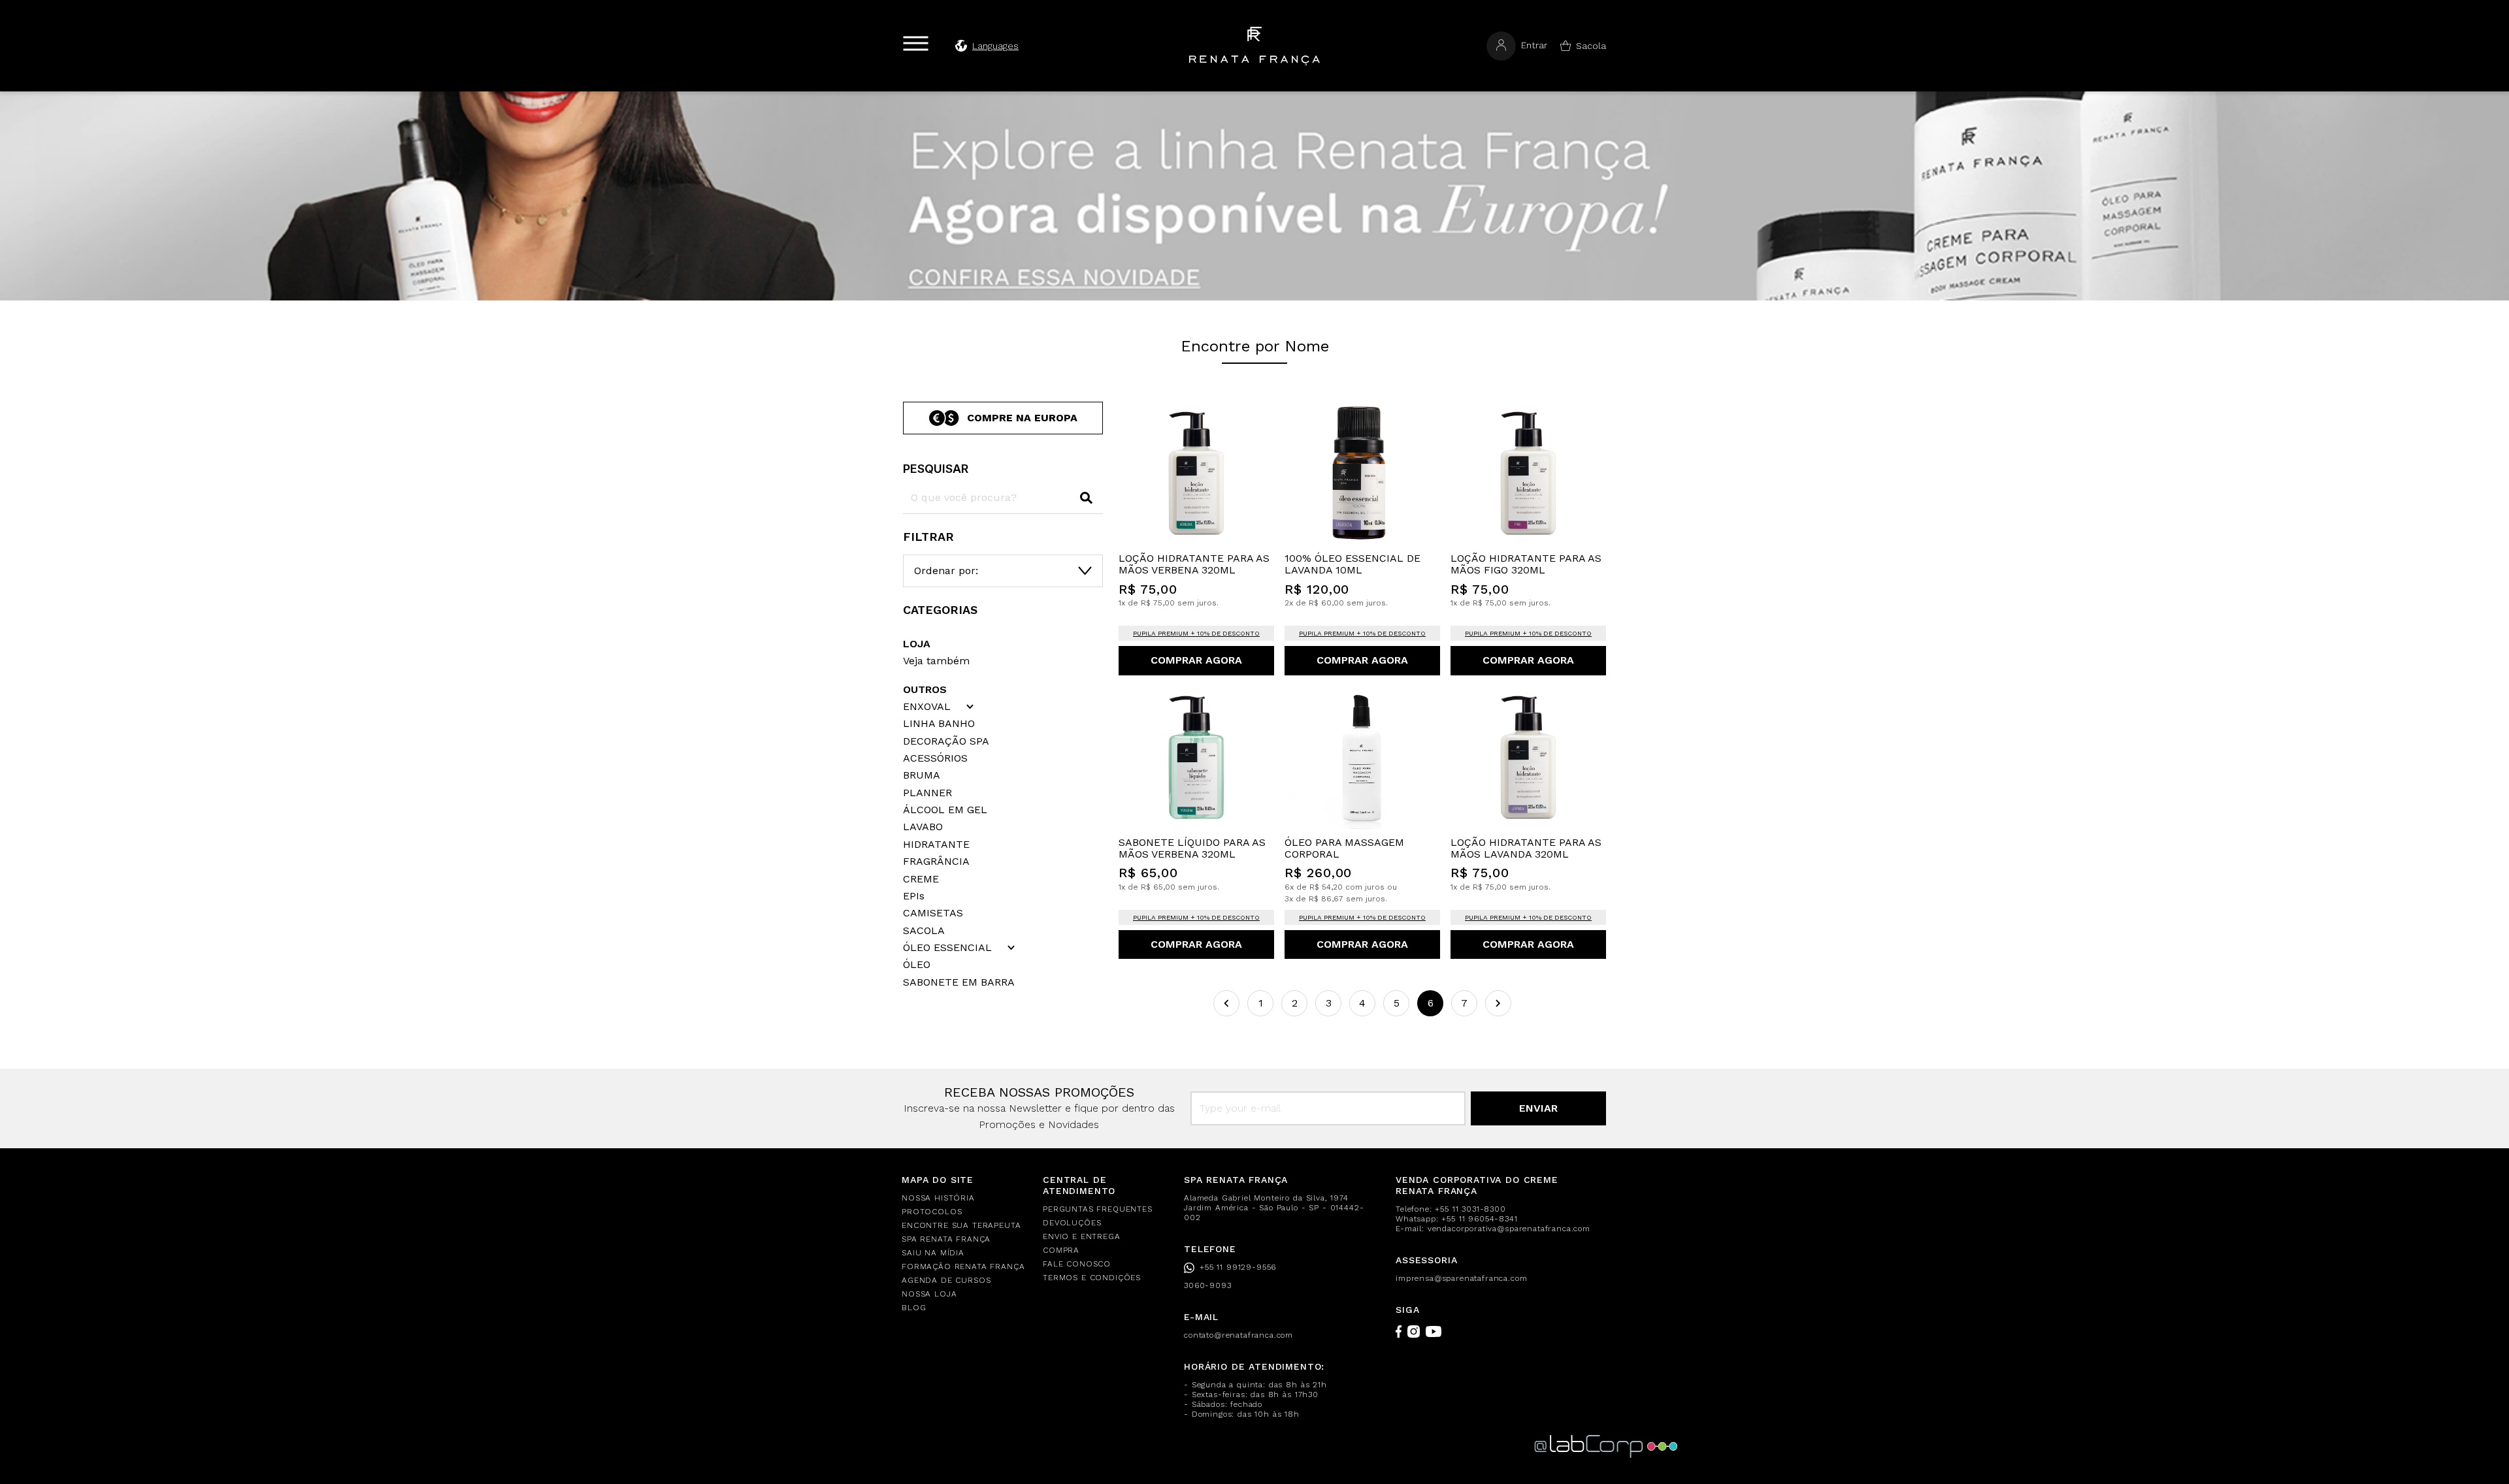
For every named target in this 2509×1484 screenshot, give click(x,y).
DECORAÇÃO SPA (946, 741)
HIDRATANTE (936, 845)
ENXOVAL (927, 707)
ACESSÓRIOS (935, 758)
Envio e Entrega (1082, 1236)
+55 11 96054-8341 (1479, 1219)
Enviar (1538, 1108)
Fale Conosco (1077, 1264)
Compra (1061, 1250)
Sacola (1591, 46)
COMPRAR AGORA (1196, 660)
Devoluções (1072, 1223)
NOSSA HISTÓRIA (938, 1198)
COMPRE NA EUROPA (1022, 418)
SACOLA (924, 931)
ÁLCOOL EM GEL (945, 810)
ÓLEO (917, 965)
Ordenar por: (946, 571)
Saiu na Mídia (933, 1253)
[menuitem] (964, 1198)
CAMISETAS (933, 913)
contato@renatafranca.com (1238, 1335)
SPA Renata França (946, 1239)
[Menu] (916, 43)
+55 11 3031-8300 (1470, 1209)
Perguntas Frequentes (1098, 1209)
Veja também (936, 661)
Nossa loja (929, 1294)
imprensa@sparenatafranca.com (1462, 1278)
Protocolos (932, 1212)
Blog (914, 1308)
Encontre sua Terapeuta (961, 1225)
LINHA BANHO (939, 724)
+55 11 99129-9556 (1238, 1267)
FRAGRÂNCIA (936, 862)
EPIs (914, 896)
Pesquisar (936, 469)
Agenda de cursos (946, 1280)
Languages (995, 46)
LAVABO (923, 827)
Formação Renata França (963, 1266)
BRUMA (922, 775)
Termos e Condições (1092, 1278)
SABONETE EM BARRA (959, 982)
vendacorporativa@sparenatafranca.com (1509, 1229)
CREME (921, 879)
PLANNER (927, 793)
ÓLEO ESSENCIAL (947, 948)
